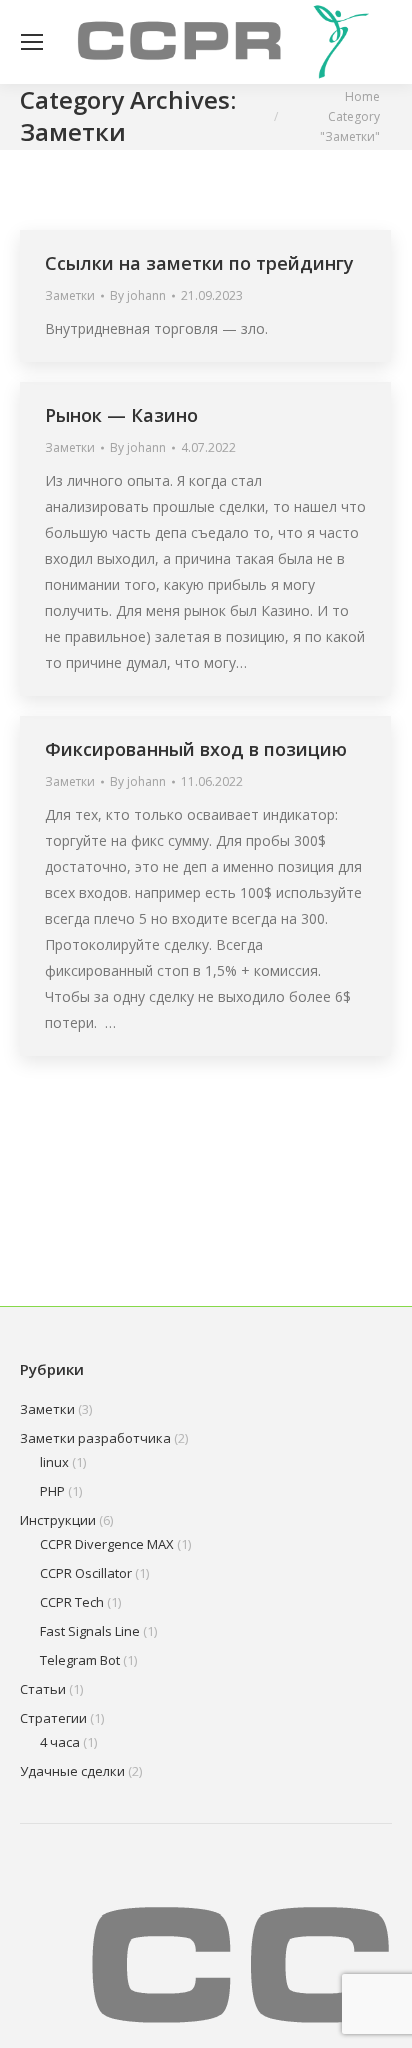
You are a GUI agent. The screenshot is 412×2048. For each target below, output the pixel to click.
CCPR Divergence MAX (107, 1544)
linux (54, 1462)
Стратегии (53, 1718)
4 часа (60, 1742)
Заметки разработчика (95, 1438)
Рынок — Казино (121, 415)
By (138, 295)
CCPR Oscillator (86, 1573)
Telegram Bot (80, 1660)
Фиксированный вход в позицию (196, 749)
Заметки (70, 295)
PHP (52, 1491)
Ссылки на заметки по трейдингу (199, 263)
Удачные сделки (72, 1771)
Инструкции (58, 1520)
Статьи (43, 1689)
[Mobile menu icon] (32, 42)
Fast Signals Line (90, 1631)
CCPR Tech (72, 1602)
